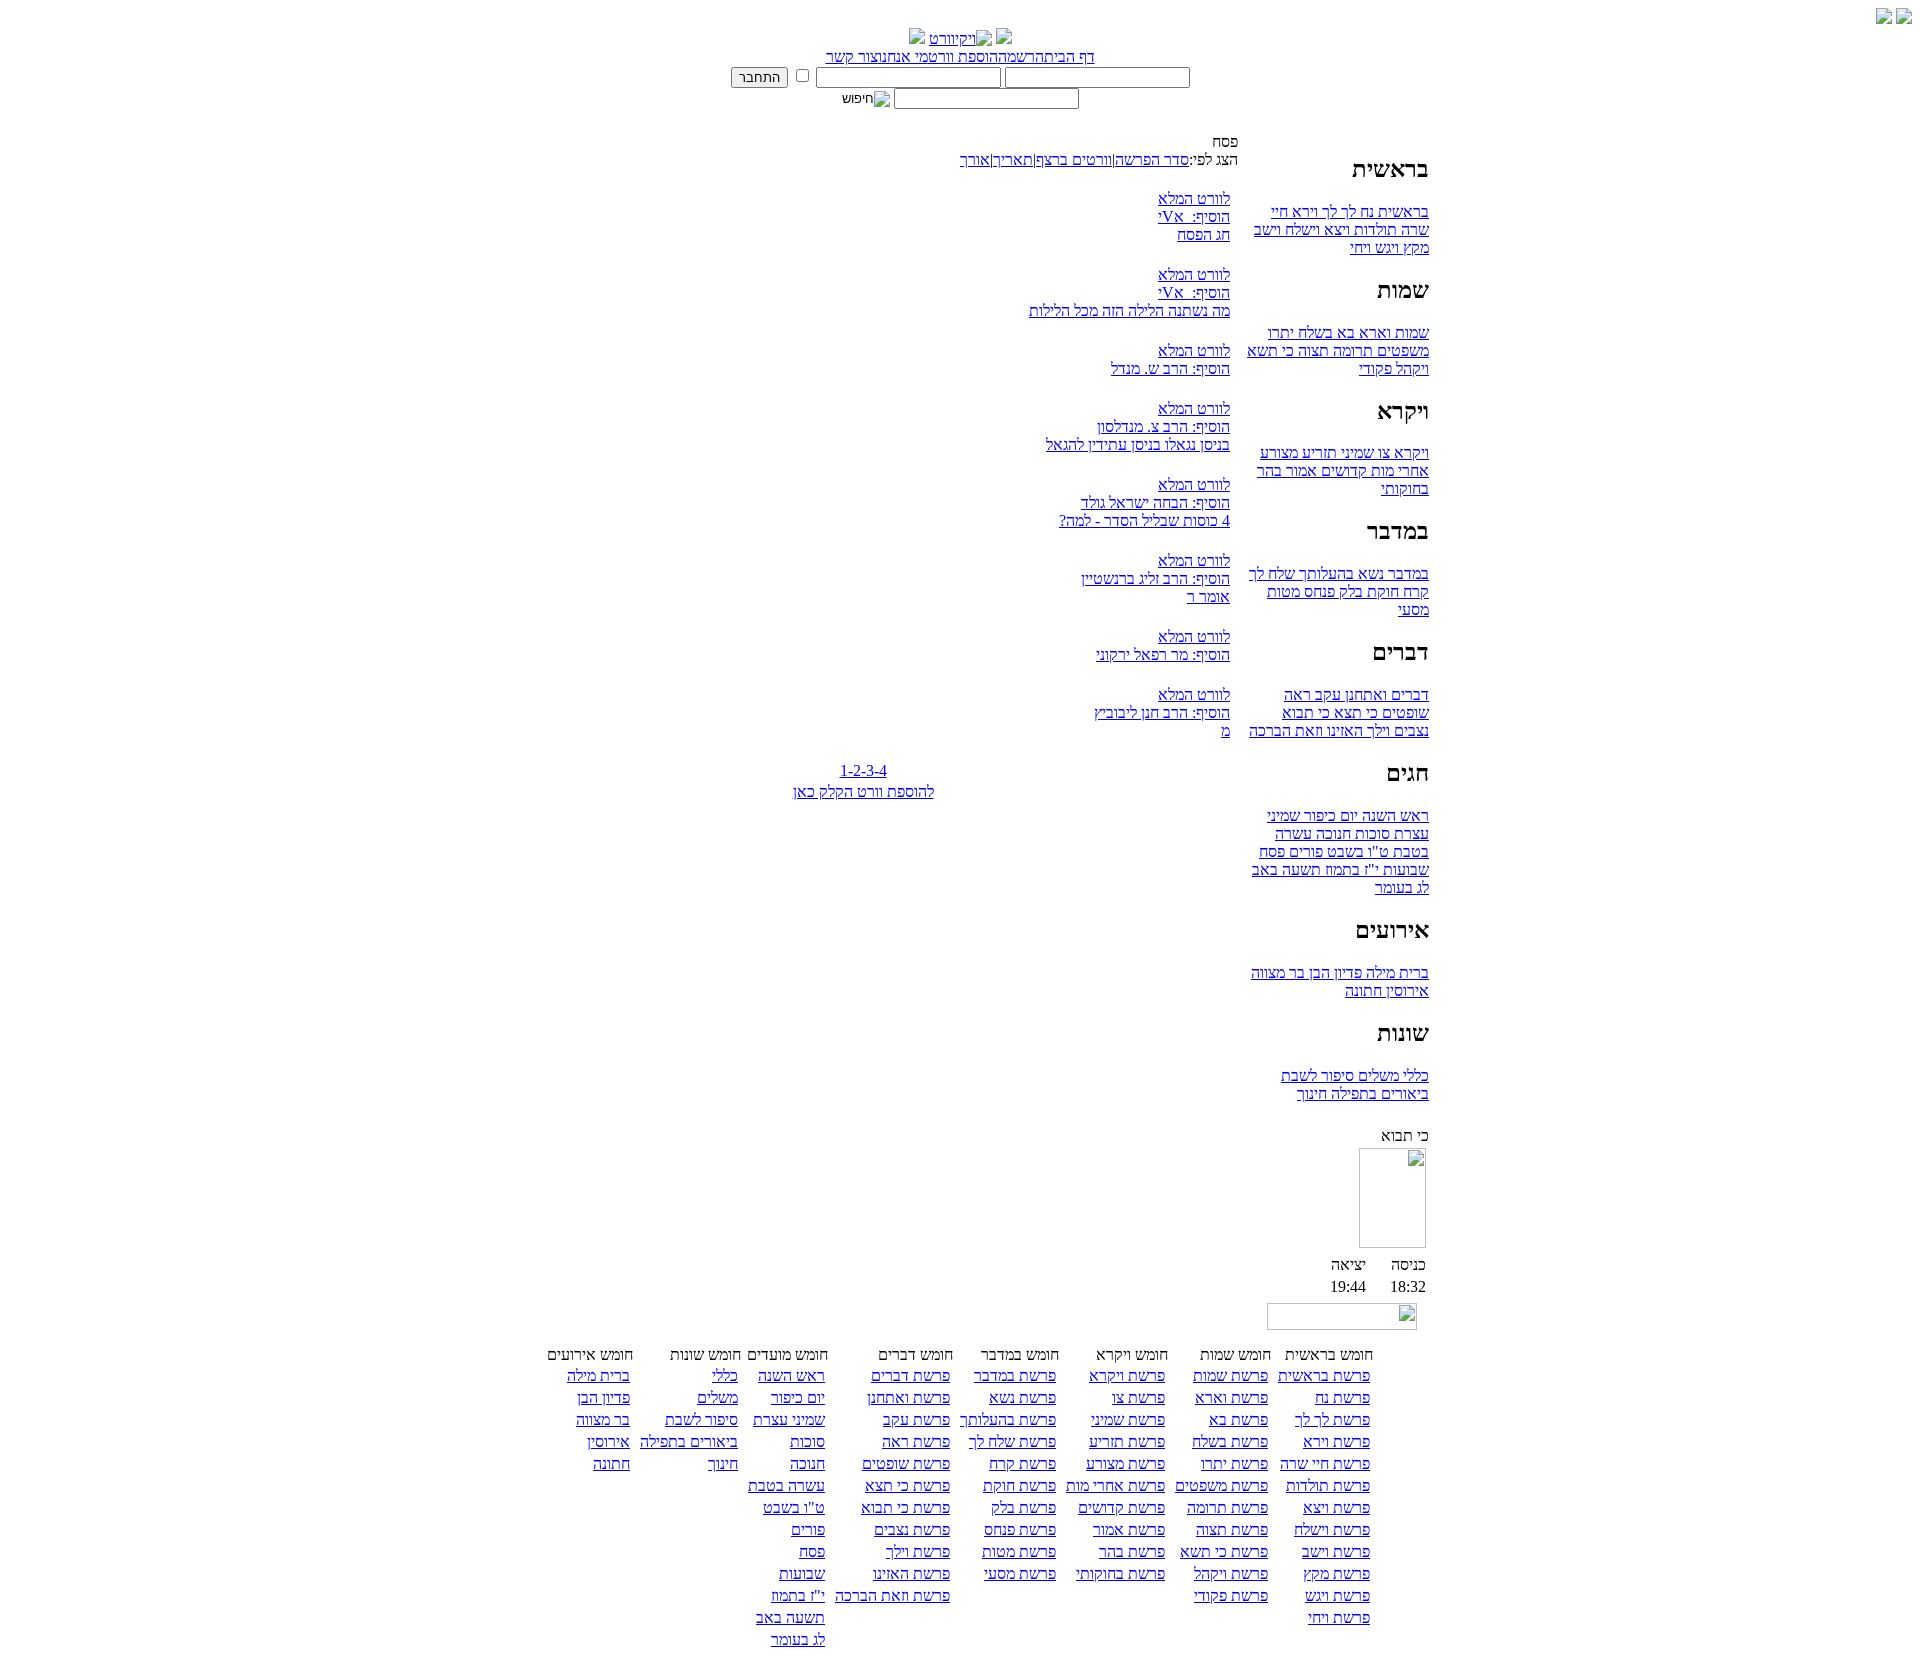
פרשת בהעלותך (1008, 1419)
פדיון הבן (1333, 972)
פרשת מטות (1019, 1551)
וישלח (1300, 229)
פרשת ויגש (1337, 1595)
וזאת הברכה (1286, 730)
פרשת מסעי (1020, 1573)
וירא (1303, 211)
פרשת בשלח (1230, 1441)
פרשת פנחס (1020, 1529)
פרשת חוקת (1019, 1485)
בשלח (1313, 332)
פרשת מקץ (1336, 1573)
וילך (1376, 730)
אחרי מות (1398, 470)
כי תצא (1354, 712)
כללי (1414, 1075)
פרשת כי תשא (1224, 1551)
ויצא (1335, 229)
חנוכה (1331, 833)
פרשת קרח (1022, 1463)
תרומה (1351, 350)
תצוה (1311, 350)
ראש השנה (1393, 815)
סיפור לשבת (1317, 1075)
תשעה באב (1286, 869)
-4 (880, 770)
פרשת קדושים (1121, 1507)
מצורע (1279, 452)
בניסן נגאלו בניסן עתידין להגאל (1138, 444)
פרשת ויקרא (1127, 1375)
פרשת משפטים (1221, 1485)
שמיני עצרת (789, 1419)
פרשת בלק (1023, 1507)
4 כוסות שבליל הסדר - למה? (1144, 520)
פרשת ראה (916, 1441)
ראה (1297, 694)
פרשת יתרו (1234, 1463)
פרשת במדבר (1015, 1375)
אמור (1299, 470)
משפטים (1401, 350)
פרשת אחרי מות (1115, 1485)
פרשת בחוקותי (1120, 1573)
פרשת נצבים (912, 1529)
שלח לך (1272, 573)
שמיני (1355, 452)
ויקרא (1409, 452)
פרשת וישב (1336, 1551)
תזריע (1317, 452)
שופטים (1403, 712)
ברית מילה (1395, 972)
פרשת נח (1342, 1397)
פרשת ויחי (1339, 1617)
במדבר (1406, 573)
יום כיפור (1329, 815)
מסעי (1413, 609)
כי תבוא (1306, 712)
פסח (1272, 851)
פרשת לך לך (1332, 1419)
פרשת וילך (918, 1551)
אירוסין (1405, 990)
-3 (867, 770)
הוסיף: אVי (1194, 216)
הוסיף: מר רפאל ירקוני (1163, 654)
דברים (1408, 694)
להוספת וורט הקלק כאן (863, 791)
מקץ (1414, 247)
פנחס (1317, 591)
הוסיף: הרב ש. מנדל (1170, 368)
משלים (1376, 1075)
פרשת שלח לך (1012, 1441)
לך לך (1337, 211)
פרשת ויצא (1336, 1507)
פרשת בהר (1132, 1551)
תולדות (1373, 229)
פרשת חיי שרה (1325, 1463)
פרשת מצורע (1125, 1463)
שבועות (1404, 869)
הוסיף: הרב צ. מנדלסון (1163, 426)
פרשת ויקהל (1231, 1573)
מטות (1283, 591)
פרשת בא (1238, 1419)
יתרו (1281, 332)
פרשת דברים (910, 1375)
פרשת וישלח (1332, 1529)
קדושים (1342, 470)
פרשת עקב (916, 1419)
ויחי (1360, 247)
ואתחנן (1364, 694)
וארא (1373, 332)
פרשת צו (1138, 1397)
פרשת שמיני (1128, 1419)
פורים (1304, 851)
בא (1344, 332)
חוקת (1381, 591)
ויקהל (1410, 368)
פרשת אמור (1129, 1529)
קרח (1414, 591)
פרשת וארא (1231, 1397)
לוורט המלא (1194, 198)
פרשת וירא (1336, 1441)
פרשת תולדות (1328, 1485)
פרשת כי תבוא (905, 1507)
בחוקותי (1405, 488)
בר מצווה (1278, 972)
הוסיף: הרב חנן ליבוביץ (1162, 712)
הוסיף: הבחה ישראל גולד (1155, 502)
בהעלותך (1324, 573)
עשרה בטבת (786, 1485)
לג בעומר (1402, 887)
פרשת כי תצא (907, 1485)
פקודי (1375, 368)
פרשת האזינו (911, 1573)
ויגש (1385, 247)
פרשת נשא (1022, 1397)
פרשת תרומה (1227, 1507)
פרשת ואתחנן (908, 1397)
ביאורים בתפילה (1378, 1093)
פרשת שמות (1230, 1375)
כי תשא (1270, 350)
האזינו (1343, 730)
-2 (854, 770)
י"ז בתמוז (1350, 869)
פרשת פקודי (1231, 1595)
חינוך (1312, 1093)
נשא (1369, 573)
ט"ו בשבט (1356, 851)
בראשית (1401, 211)
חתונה (1363, 990)
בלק (1349, 591)
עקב (1326, 694)
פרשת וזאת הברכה (892, 1595)
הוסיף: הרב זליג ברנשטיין (1155, 578)
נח (1365, 211)
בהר (1269, 470)
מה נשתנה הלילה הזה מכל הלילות (1129, 310)
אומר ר (1208, 596)
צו (1382, 452)
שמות (1410, 332)
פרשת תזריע (1127, 1441)
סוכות (1370, 833)
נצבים (1409, 730)
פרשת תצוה (1232, 1529)
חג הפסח (1203, 234)
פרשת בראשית (1324, 1375)
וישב (1267, 229)
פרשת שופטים (906, 1463)
